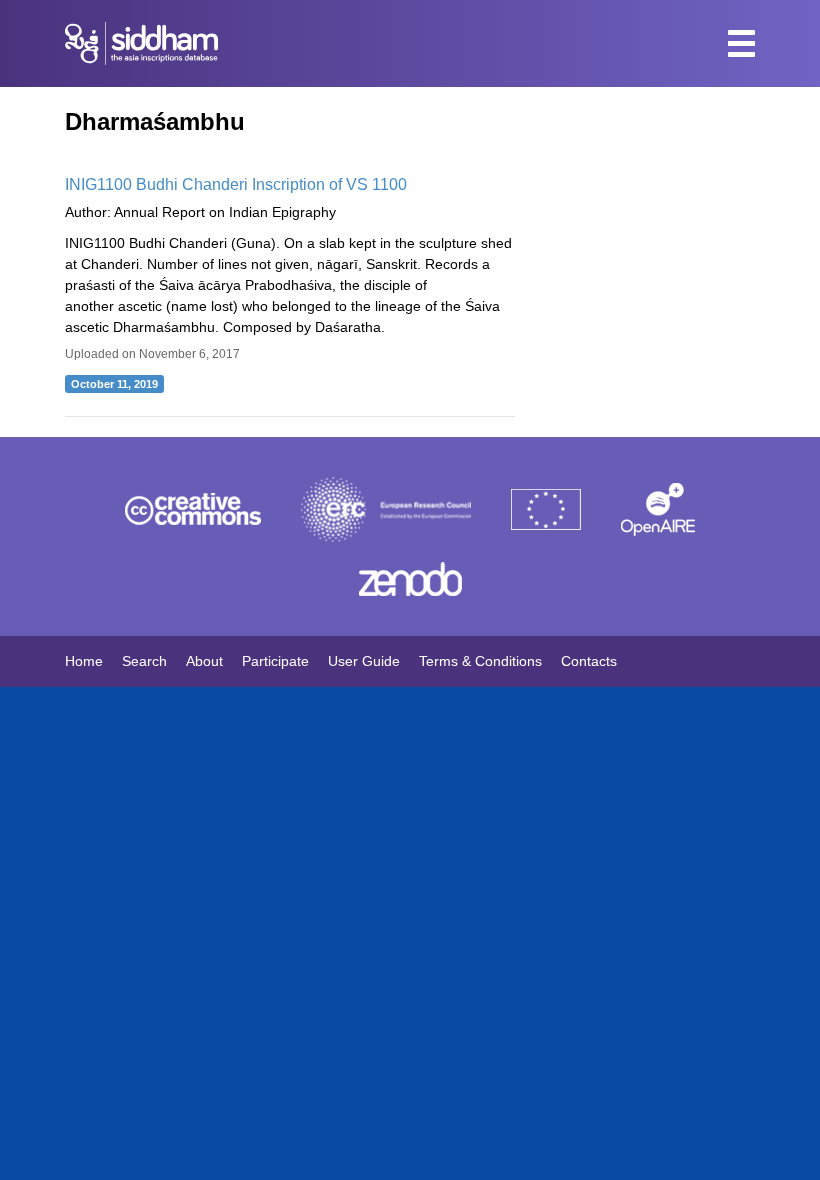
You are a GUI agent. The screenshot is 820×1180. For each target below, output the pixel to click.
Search (144, 661)
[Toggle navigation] (741, 43)
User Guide (364, 661)
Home (84, 661)
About (204, 661)
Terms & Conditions (480, 661)
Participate (275, 661)
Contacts (589, 661)
